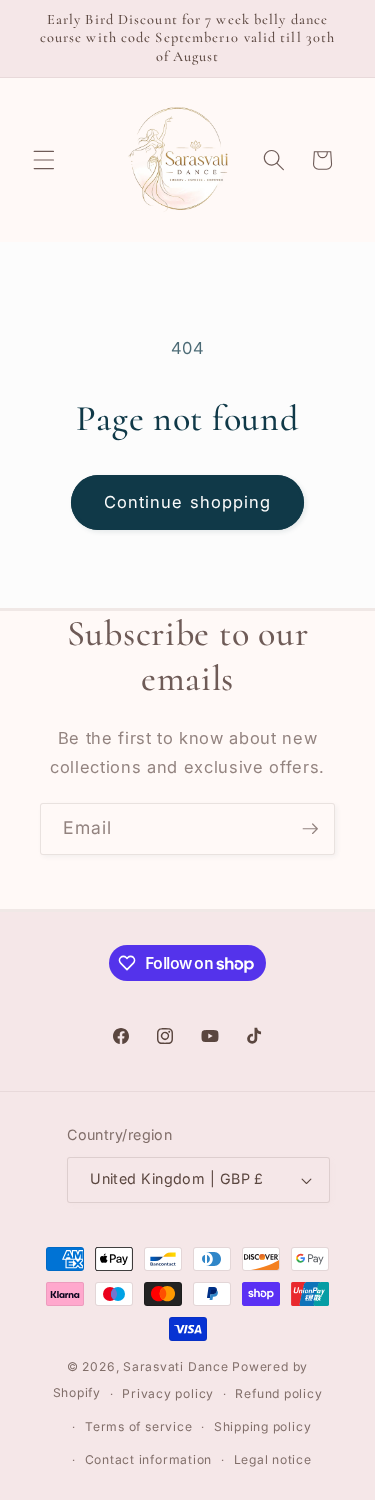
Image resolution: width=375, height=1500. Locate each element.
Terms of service (138, 1426)
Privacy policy (168, 1393)
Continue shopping (188, 502)
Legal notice (273, 1459)
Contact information (149, 1459)
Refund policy (278, 1393)
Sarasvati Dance (177, 1366)
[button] (44, 160)
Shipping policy (263, 1426)
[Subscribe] (310, 829)
